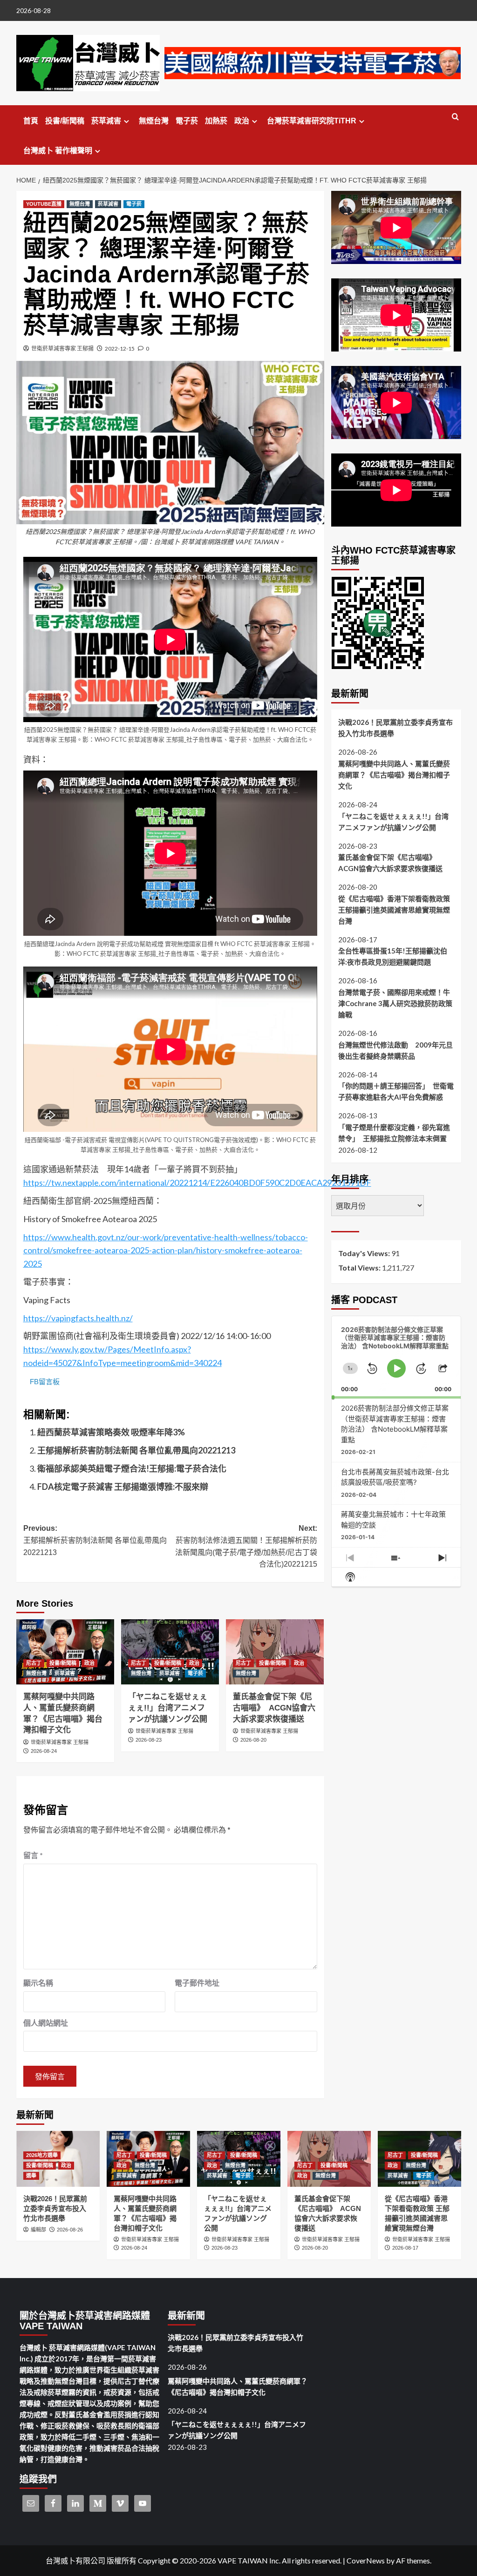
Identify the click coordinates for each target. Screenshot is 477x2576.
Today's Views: (365, 1253)
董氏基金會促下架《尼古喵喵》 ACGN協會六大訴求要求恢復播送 (274, 1708)
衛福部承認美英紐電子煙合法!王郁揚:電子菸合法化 (132, 1468)
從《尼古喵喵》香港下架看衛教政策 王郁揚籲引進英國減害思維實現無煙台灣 (394, 910)
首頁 (31, 121)
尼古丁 (34, 1663)
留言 (33, 1855)
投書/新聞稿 (65, 121)
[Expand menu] (126, 121)
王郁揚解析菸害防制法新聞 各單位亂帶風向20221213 (136, 1450)
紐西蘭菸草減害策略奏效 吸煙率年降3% (111, 1432)
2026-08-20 (253, 1740)
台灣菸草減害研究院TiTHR (312, 121)
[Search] (455, 117)
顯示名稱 (38, 1983)
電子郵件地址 (197, 1983)
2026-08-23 (149, 1740)
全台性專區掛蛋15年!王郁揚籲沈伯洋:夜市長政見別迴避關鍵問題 (393, 956)
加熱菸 (216, 121)
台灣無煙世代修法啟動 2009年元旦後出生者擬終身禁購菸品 (395, 1050)
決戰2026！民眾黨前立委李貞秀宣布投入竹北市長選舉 (395, 728)
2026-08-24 (44, 1751)
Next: (246, 1546)
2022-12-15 (120, 348)
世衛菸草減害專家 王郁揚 (62, 348)
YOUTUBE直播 (44, 204)
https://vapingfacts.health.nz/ (78, 1318)
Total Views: (360, 1268)
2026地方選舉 (42, 2155)
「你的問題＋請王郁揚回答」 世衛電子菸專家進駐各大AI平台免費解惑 (396, 1091)
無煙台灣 (154, 121)
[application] (396, 1358)
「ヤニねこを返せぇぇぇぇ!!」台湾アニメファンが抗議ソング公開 (168, 1708)
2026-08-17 (405, 2248)
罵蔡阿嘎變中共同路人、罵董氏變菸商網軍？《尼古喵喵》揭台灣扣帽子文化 (394, 775)
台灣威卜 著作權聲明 (58, 151)
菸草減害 (106, 121)
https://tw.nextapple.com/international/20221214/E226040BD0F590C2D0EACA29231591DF (197, 1183)
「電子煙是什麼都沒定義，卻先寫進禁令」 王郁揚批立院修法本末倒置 (394, 1133)
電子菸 (187, 121)
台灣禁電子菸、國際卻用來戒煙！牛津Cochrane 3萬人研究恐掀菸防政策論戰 (395, 1003)
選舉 (31, 2176)
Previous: (95, 1540)
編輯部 (38, 2230)
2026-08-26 (70, 2230)
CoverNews (366, 2560)
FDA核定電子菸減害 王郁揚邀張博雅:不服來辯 (123, 1487)
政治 (242, 121)
